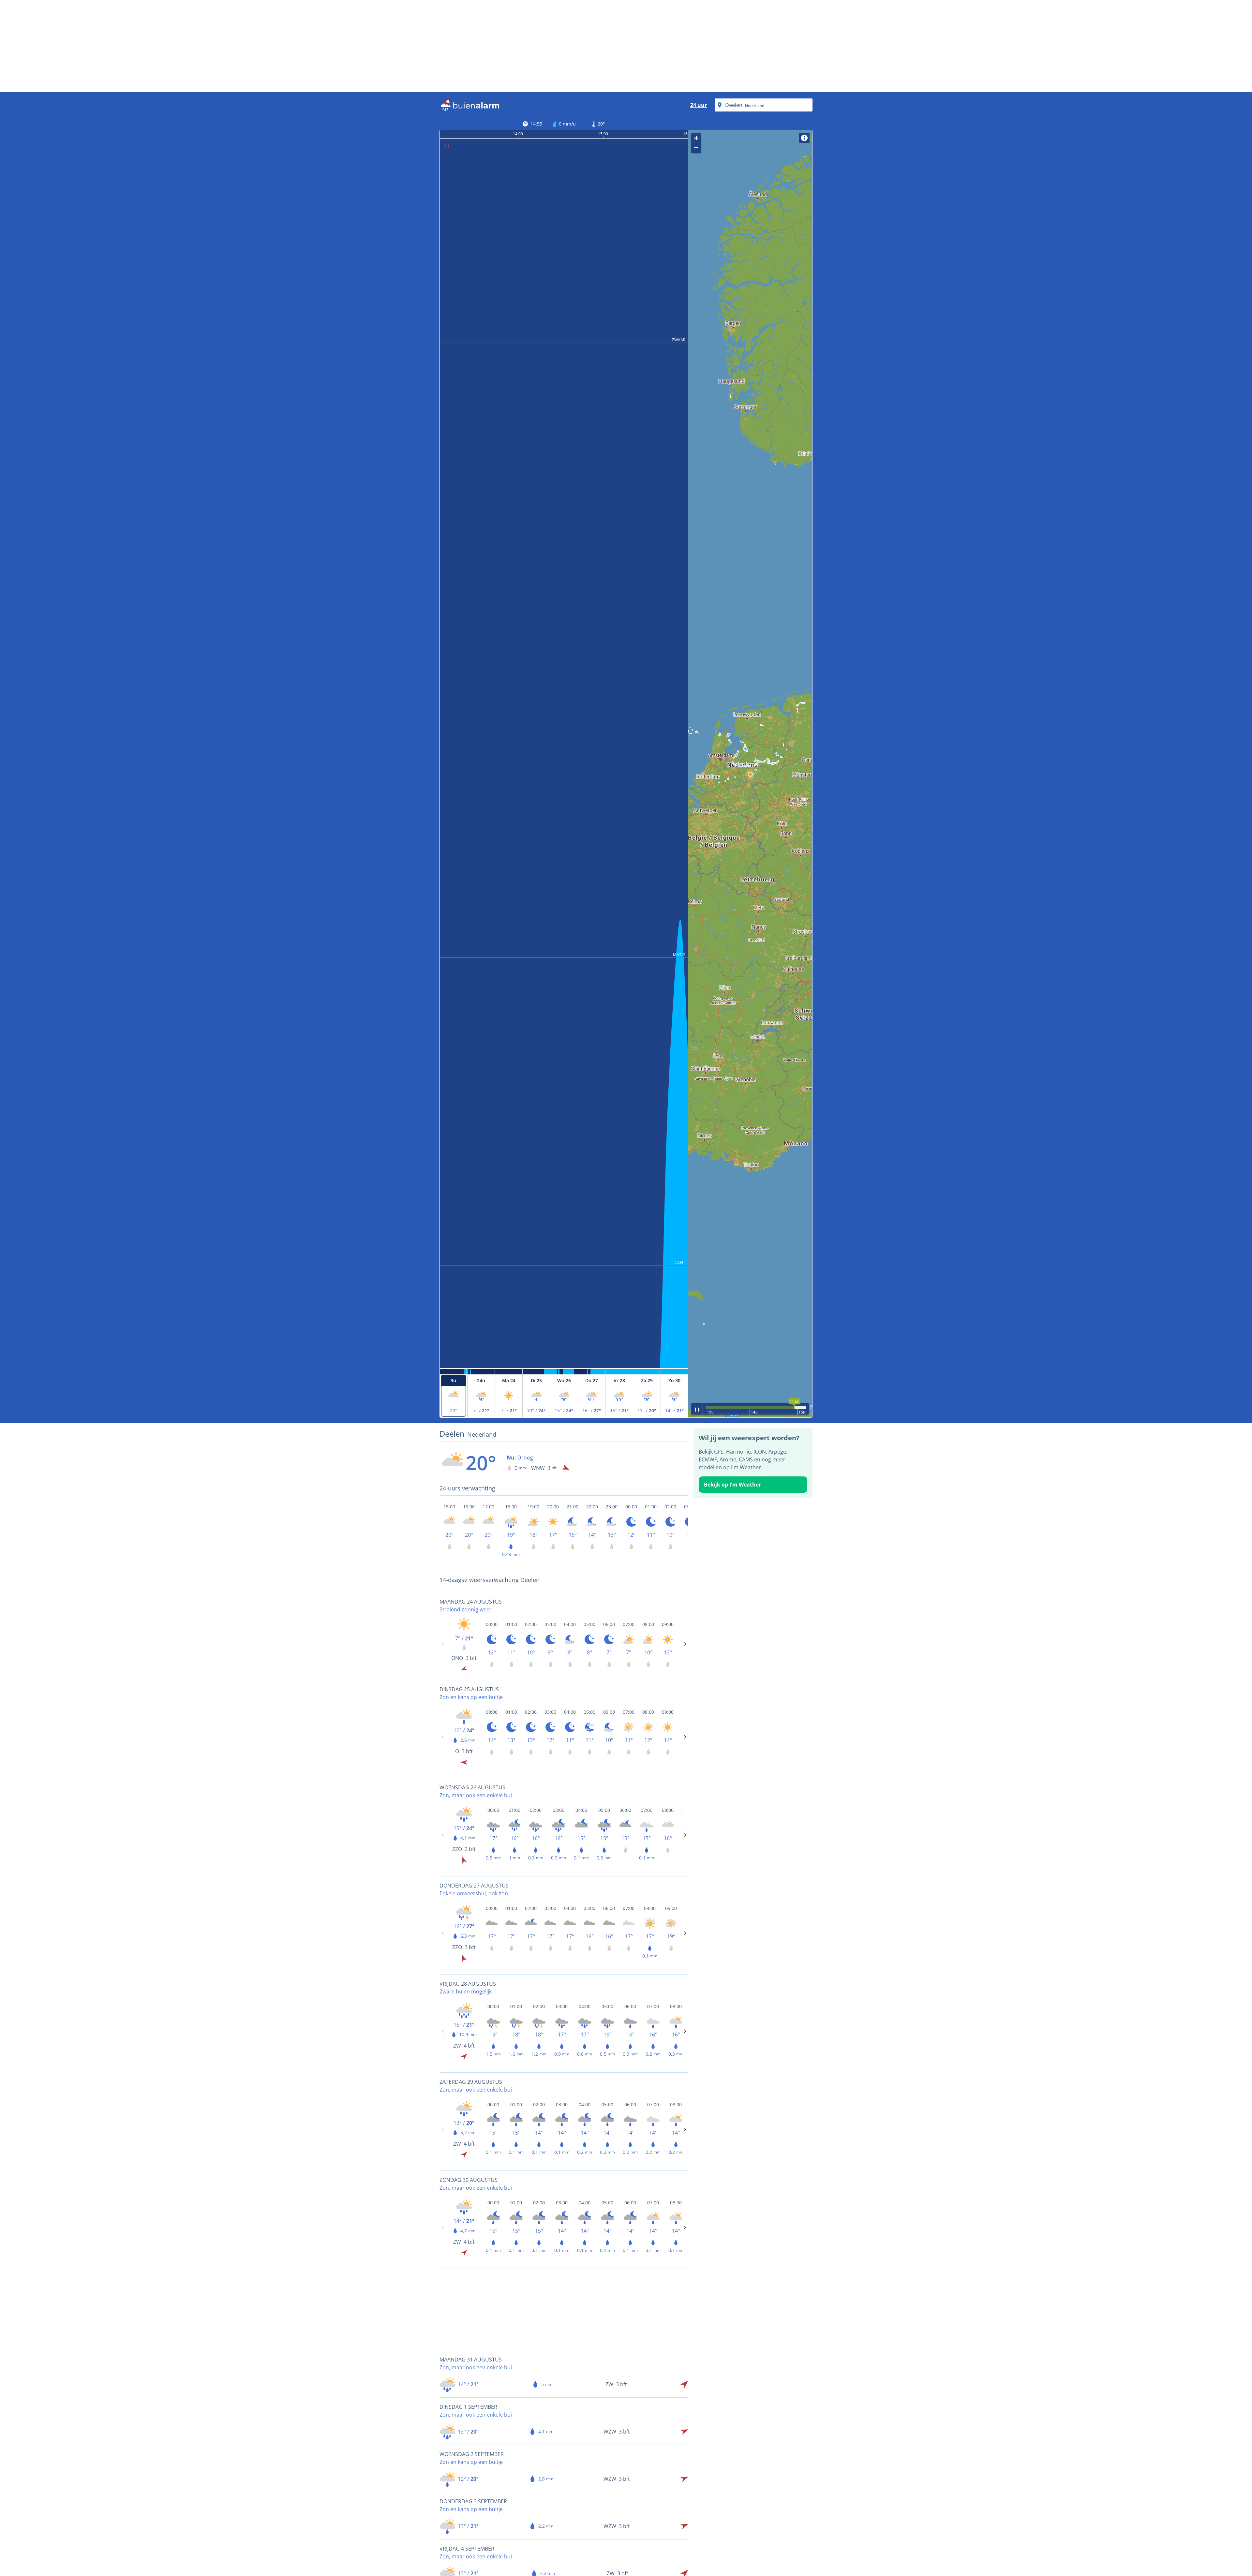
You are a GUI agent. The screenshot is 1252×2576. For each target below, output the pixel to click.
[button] (750, 774)
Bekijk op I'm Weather (732, 1485)
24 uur (699, 105)
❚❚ (697, 1409)
